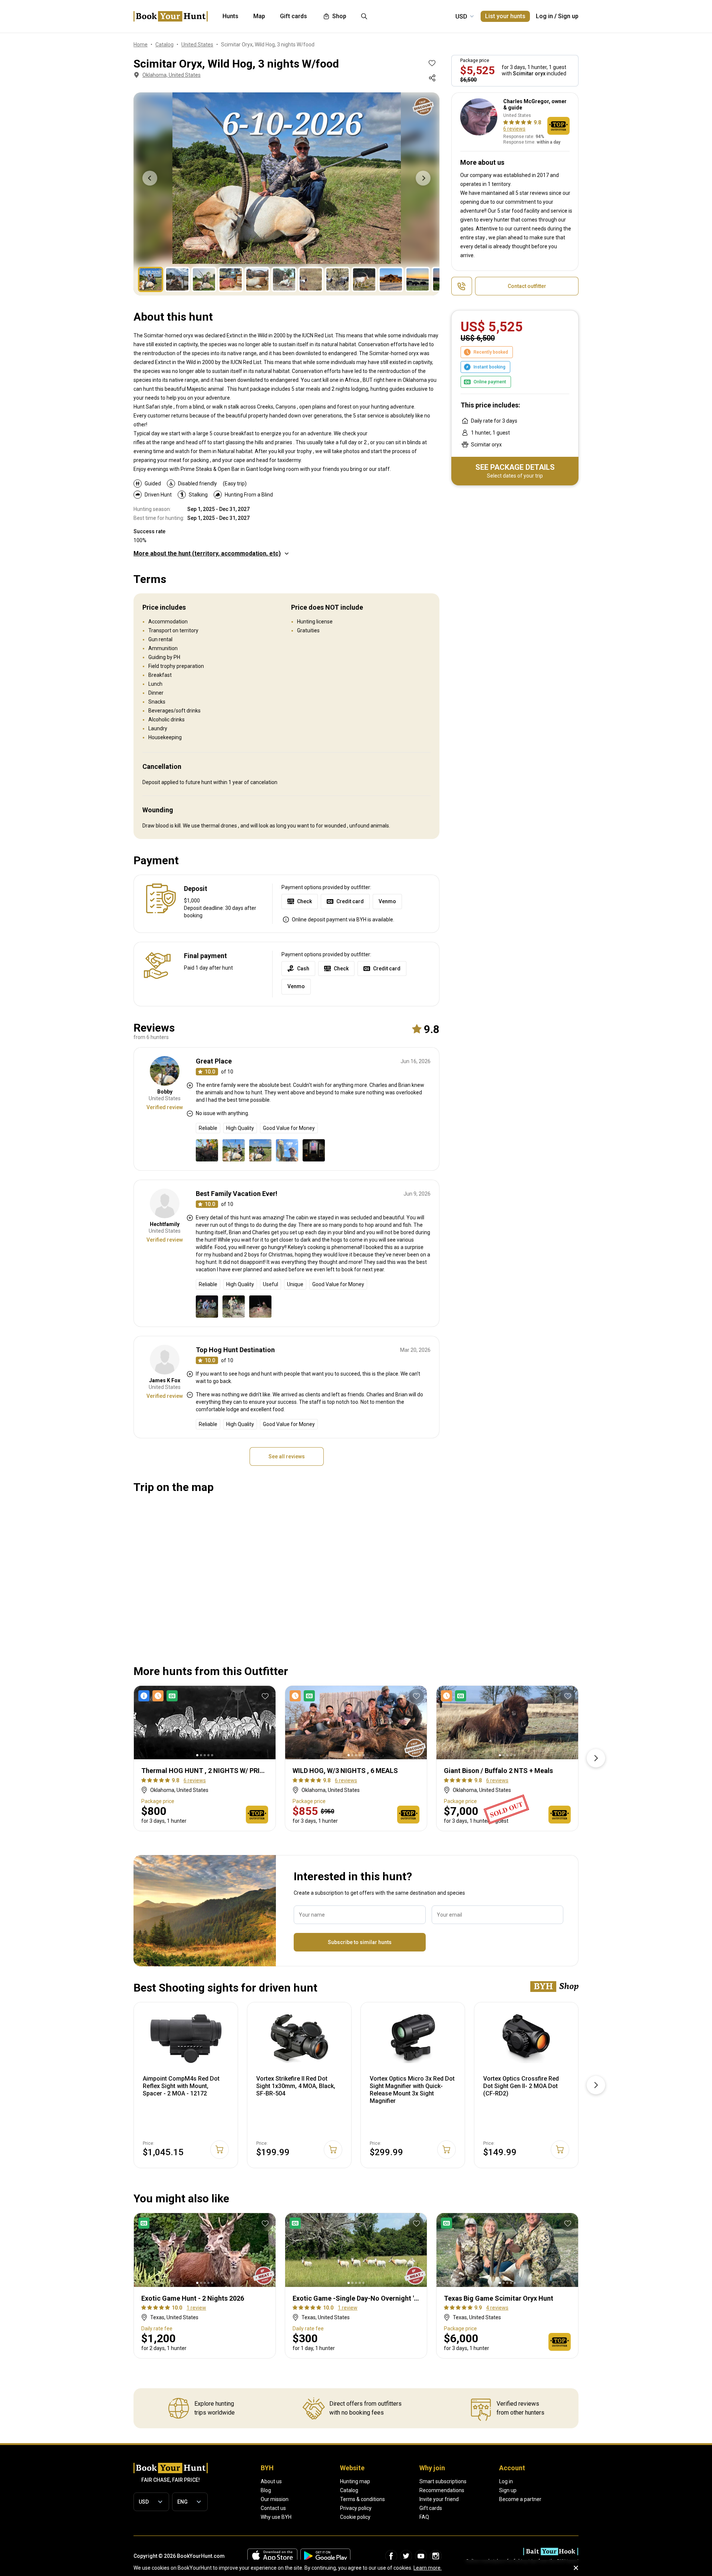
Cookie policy (355, 2517)
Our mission (275, 2499)
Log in (544, 16)
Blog (266, 2490)
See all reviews (287, 1456)
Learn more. (428, 2568)
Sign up (568, 16)
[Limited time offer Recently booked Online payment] (159, 1696)
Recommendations (442, 2490)
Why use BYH (276, 2517)
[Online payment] (145, 2223)
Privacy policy (356, 2508)
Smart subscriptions (443, 2481)
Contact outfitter (527, 286)
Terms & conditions (362, 2499)
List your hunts (505, 16)
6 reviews (514, 129)
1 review (196, 2308)
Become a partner (520, 2499)
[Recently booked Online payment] (304, 1696)
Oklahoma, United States (172, 75)
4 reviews (497, 2308)
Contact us (273, 2508)
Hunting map (355, 2481)
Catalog (349, 2490)
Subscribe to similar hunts (360, 1942)
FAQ (424, 2517)
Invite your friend (439, 2499)
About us (271, 2481)
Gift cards (431, 2508)
